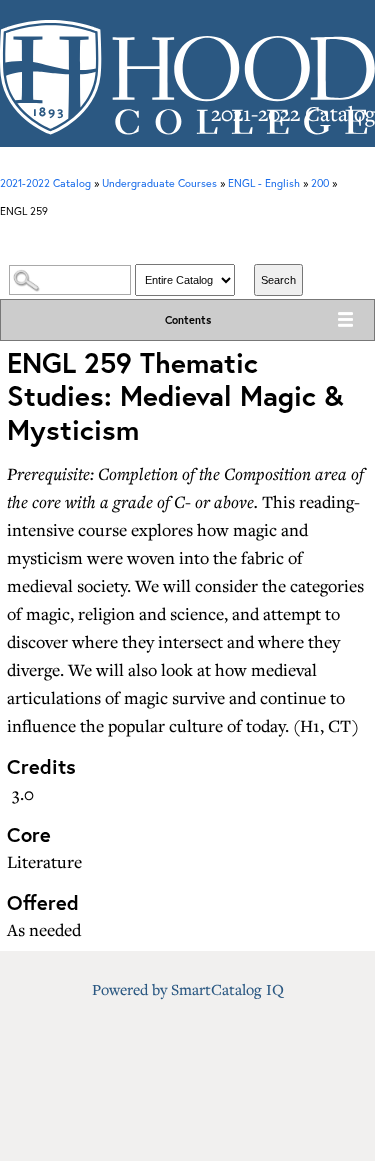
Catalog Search (187, 244)
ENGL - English (264, 183)
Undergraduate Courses (159, 183)
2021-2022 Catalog (45, 183)
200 (320, 183)
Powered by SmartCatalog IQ (188, 989)
